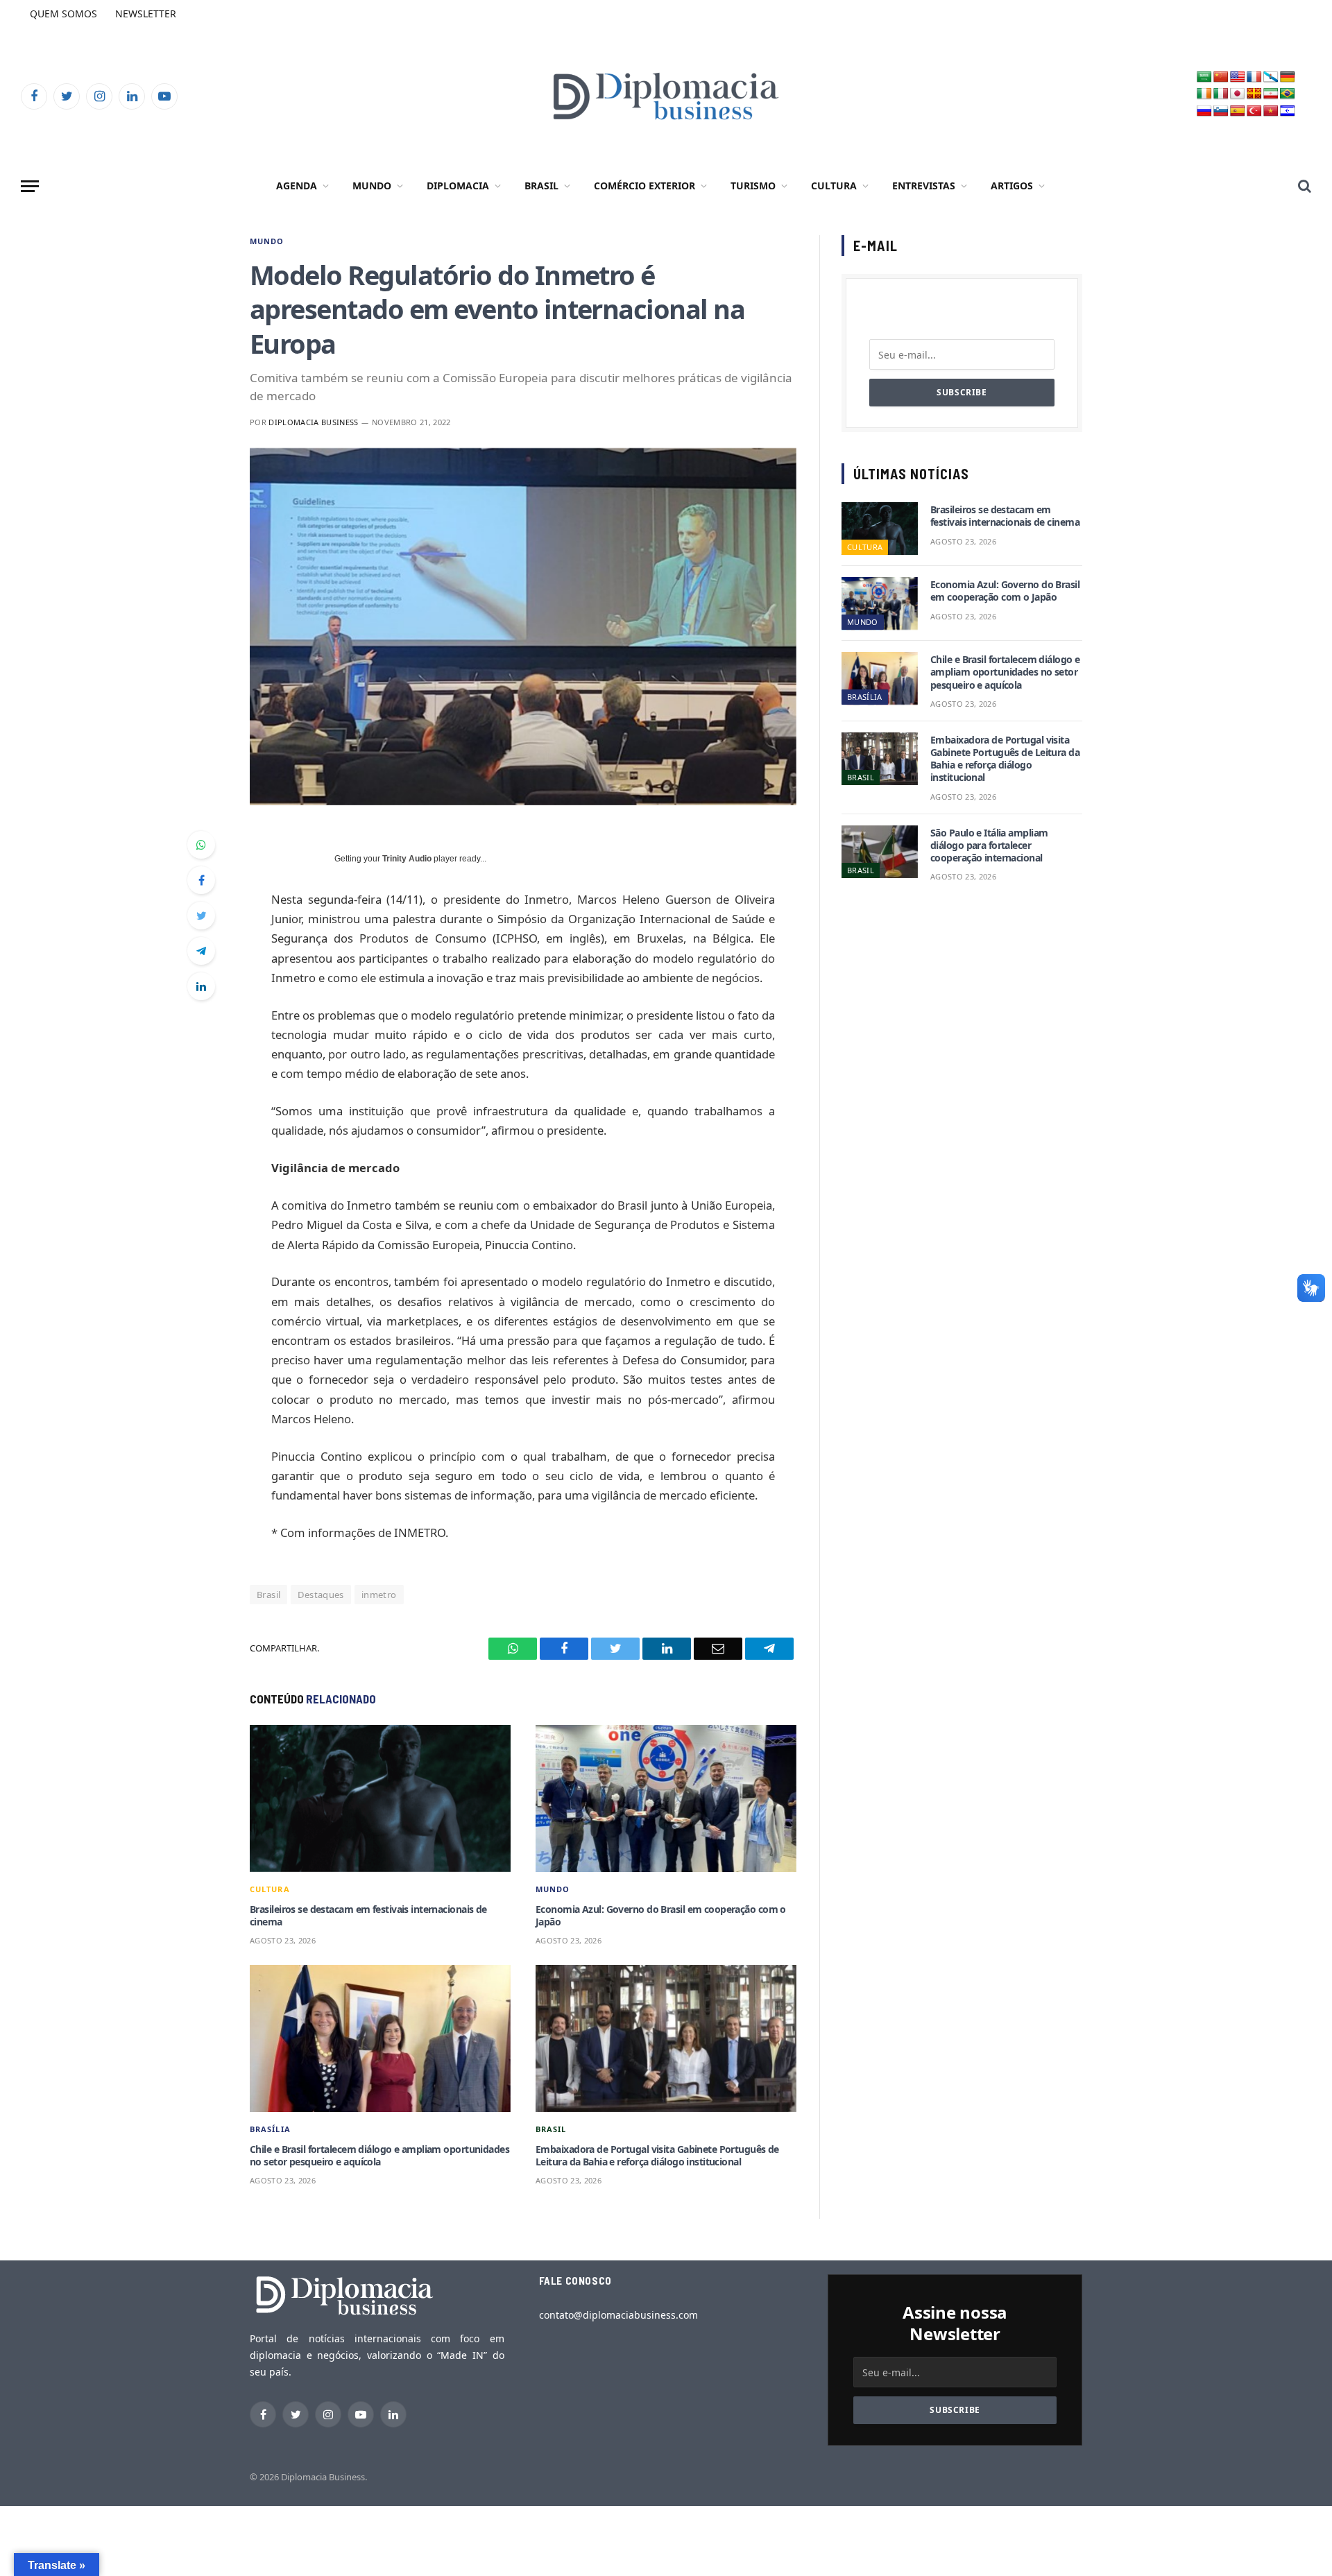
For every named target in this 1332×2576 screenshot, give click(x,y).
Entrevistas (924, 186)
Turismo (753, 186)
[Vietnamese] (1271, 111)
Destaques (321, 1595)
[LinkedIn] (201, 986)
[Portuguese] (1288, 94)
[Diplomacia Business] (666, 96)
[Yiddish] (1288, 111)
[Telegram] (201, 951)
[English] (1238, 77)
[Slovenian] (1221, 111)
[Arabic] (1204, 77)
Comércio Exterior (644, 186)
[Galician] (1271, 77)
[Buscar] (1303, 186)
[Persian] (1271, 94)
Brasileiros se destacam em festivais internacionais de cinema (368, 1916)
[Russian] (1204, 111)
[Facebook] (201, 880)
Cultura (834, 186)
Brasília (270, 2129)
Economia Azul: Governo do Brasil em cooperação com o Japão (661, 1916)
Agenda (297, 186)
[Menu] (30, 186)
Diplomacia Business (313, 422)
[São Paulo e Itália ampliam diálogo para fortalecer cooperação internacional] (880, 852)
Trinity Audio (407, 859)
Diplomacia (458, 186)
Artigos (1012, 186)
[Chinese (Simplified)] (1221, 77)
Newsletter (146, 14)
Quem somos (63, 14)
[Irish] (1204, 94)
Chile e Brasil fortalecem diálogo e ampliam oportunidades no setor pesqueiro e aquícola (379, 2156)
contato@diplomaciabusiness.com (618, 2315)
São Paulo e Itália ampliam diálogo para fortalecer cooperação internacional (989, 845)
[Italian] (1221, 94)
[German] (1288, 77)
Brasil (541, 186)
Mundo (372, 186)
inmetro (379, 1595)
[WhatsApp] (201, 845)
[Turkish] (1254, 111)
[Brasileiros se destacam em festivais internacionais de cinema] (380, 1798)
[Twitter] (201, 916)
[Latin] (1254, 94)
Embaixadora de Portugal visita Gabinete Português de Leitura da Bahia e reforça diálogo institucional (657, 2156)
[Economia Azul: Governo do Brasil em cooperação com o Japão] (666, 1798)
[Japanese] (1238, 94)
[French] (1254, 77)
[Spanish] (1238, 111)
